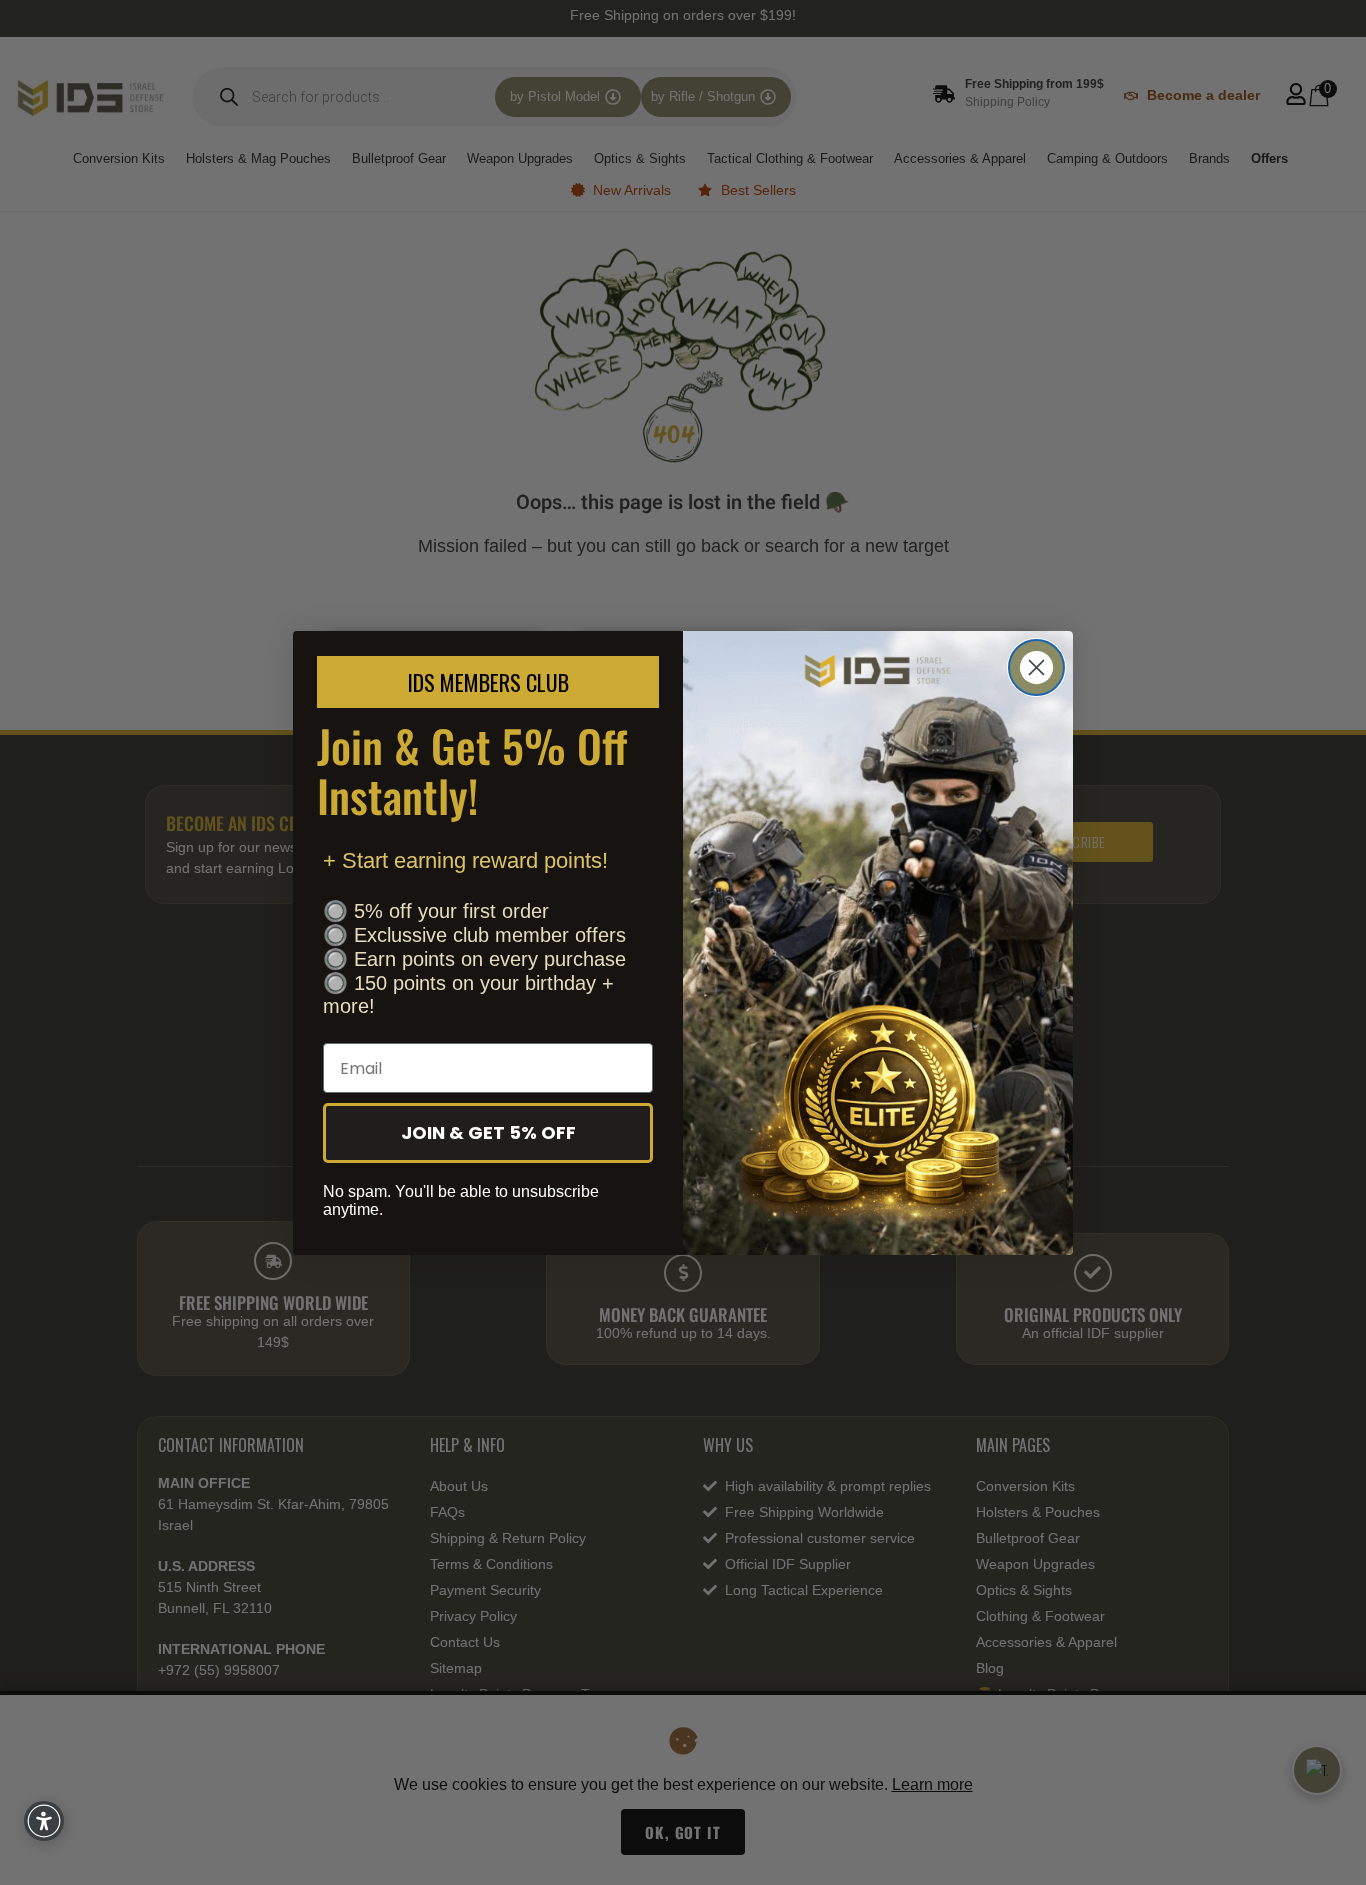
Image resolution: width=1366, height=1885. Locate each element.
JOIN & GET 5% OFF (488, 1132)
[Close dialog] (1036, 667)
